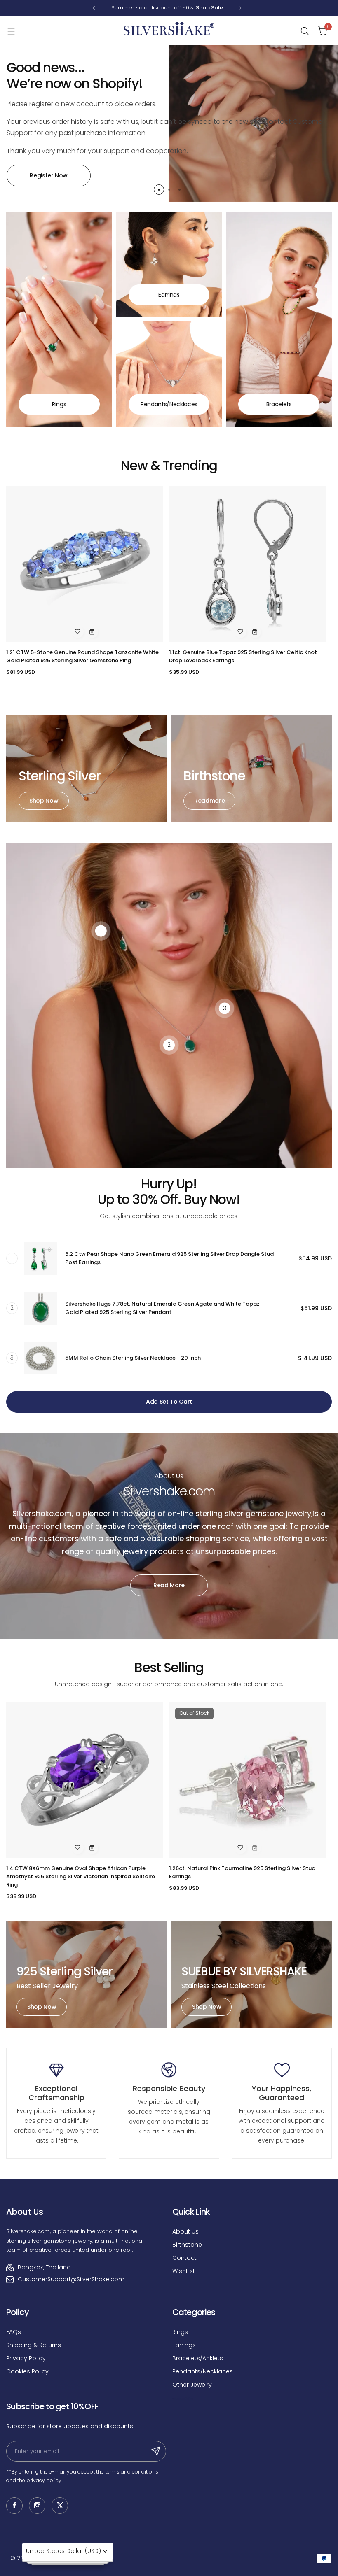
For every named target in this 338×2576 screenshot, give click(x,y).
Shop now (44, 801)
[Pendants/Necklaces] (169, 374)
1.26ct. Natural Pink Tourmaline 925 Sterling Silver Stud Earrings (242, 1872)
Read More (169, 1585)
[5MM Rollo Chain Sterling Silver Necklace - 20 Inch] (40, 1358)
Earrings (184, 2345)
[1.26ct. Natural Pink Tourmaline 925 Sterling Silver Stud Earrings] (247, 1780)
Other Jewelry (192, 2385)
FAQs (14, 2332)
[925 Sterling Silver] (87, 1975)
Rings (180, 2332)
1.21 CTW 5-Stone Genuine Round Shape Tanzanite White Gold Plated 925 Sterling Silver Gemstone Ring (82, 656)
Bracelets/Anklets (198, 2358)
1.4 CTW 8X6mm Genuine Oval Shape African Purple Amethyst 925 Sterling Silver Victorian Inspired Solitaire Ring (81, 1876)
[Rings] (59, 319)
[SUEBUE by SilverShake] (251, 1975)
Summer (123, 8)
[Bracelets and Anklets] (279, 319)
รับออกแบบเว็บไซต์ (183, 2399)
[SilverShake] (169, 31)
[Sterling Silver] (87, 769)
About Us (185, 2231)
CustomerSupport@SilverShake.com (71, 2279)
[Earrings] (169, 264)
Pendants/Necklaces (203, 2371)
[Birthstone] (251, 769)
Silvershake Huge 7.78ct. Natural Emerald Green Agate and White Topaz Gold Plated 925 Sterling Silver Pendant (162, 1308)
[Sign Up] (156, 2451)
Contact (184, 2258)
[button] (94, 8)
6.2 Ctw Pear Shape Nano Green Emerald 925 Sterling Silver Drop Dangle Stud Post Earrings (169, 1258)
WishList (184, 2271)
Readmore (209, 801)
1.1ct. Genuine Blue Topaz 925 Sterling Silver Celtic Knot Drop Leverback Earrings (243, 656)
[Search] (305, 31)
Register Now (49, 175)
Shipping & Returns (34, 2345)
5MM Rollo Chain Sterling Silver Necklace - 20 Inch (133, 1358)
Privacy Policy (26, 2358)
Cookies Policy (27, 2371)
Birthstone (187, 2245)
